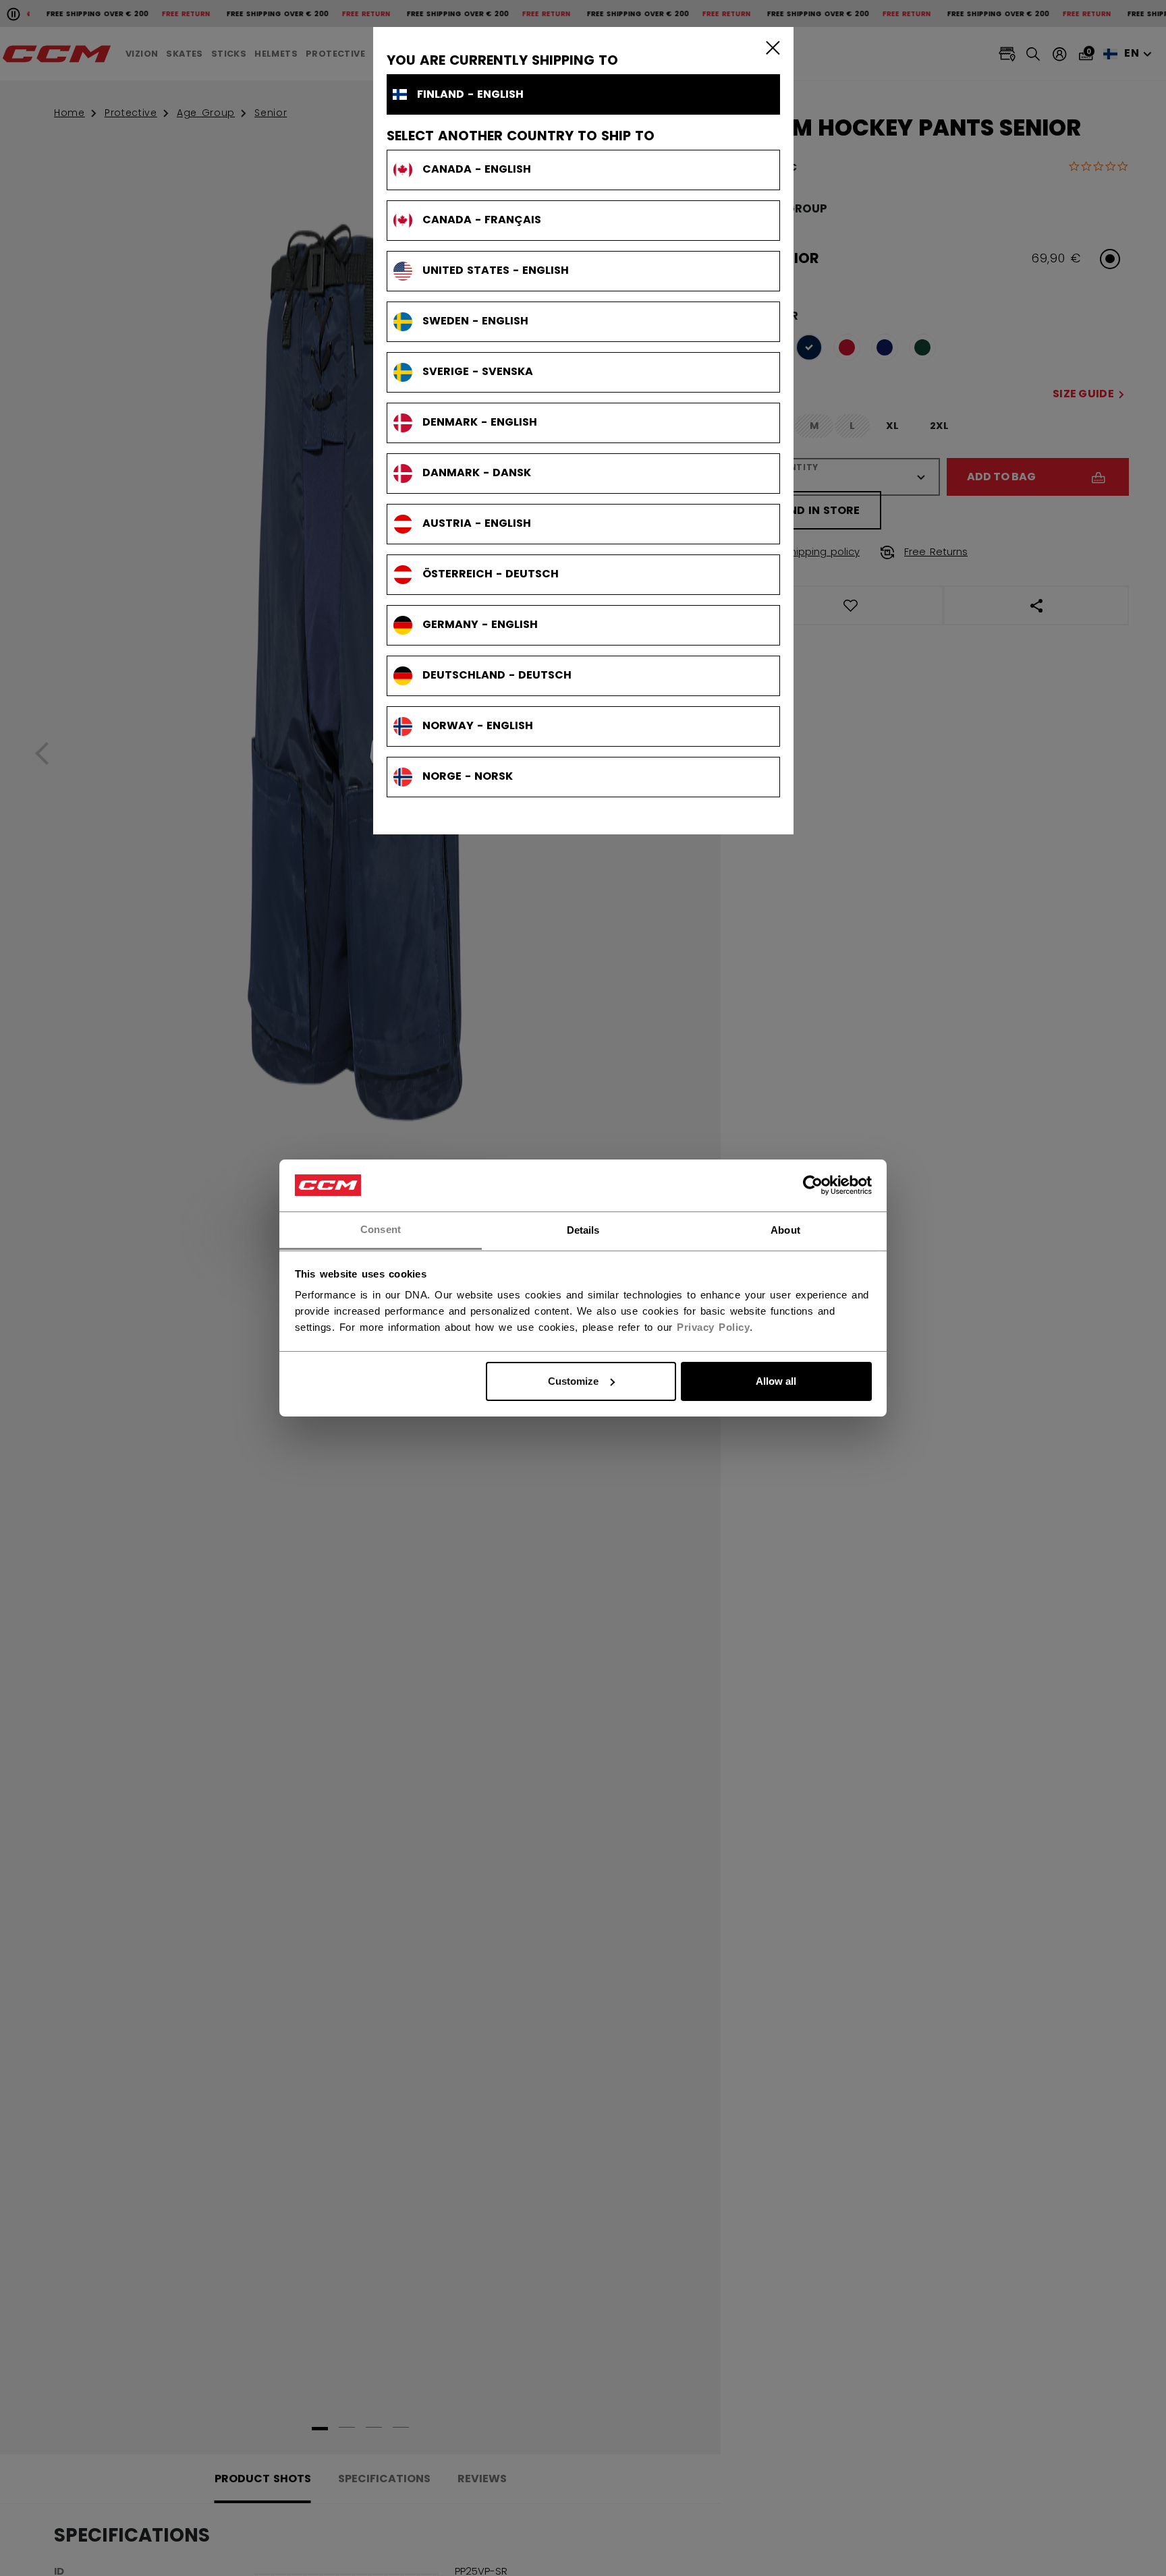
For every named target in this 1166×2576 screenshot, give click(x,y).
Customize (573, 1381)
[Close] (770, 47)
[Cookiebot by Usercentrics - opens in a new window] (813, 1185)
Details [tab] (583, 1229)
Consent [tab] (381, 1229)
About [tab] (785, 1229)
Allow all (776, 1381)
